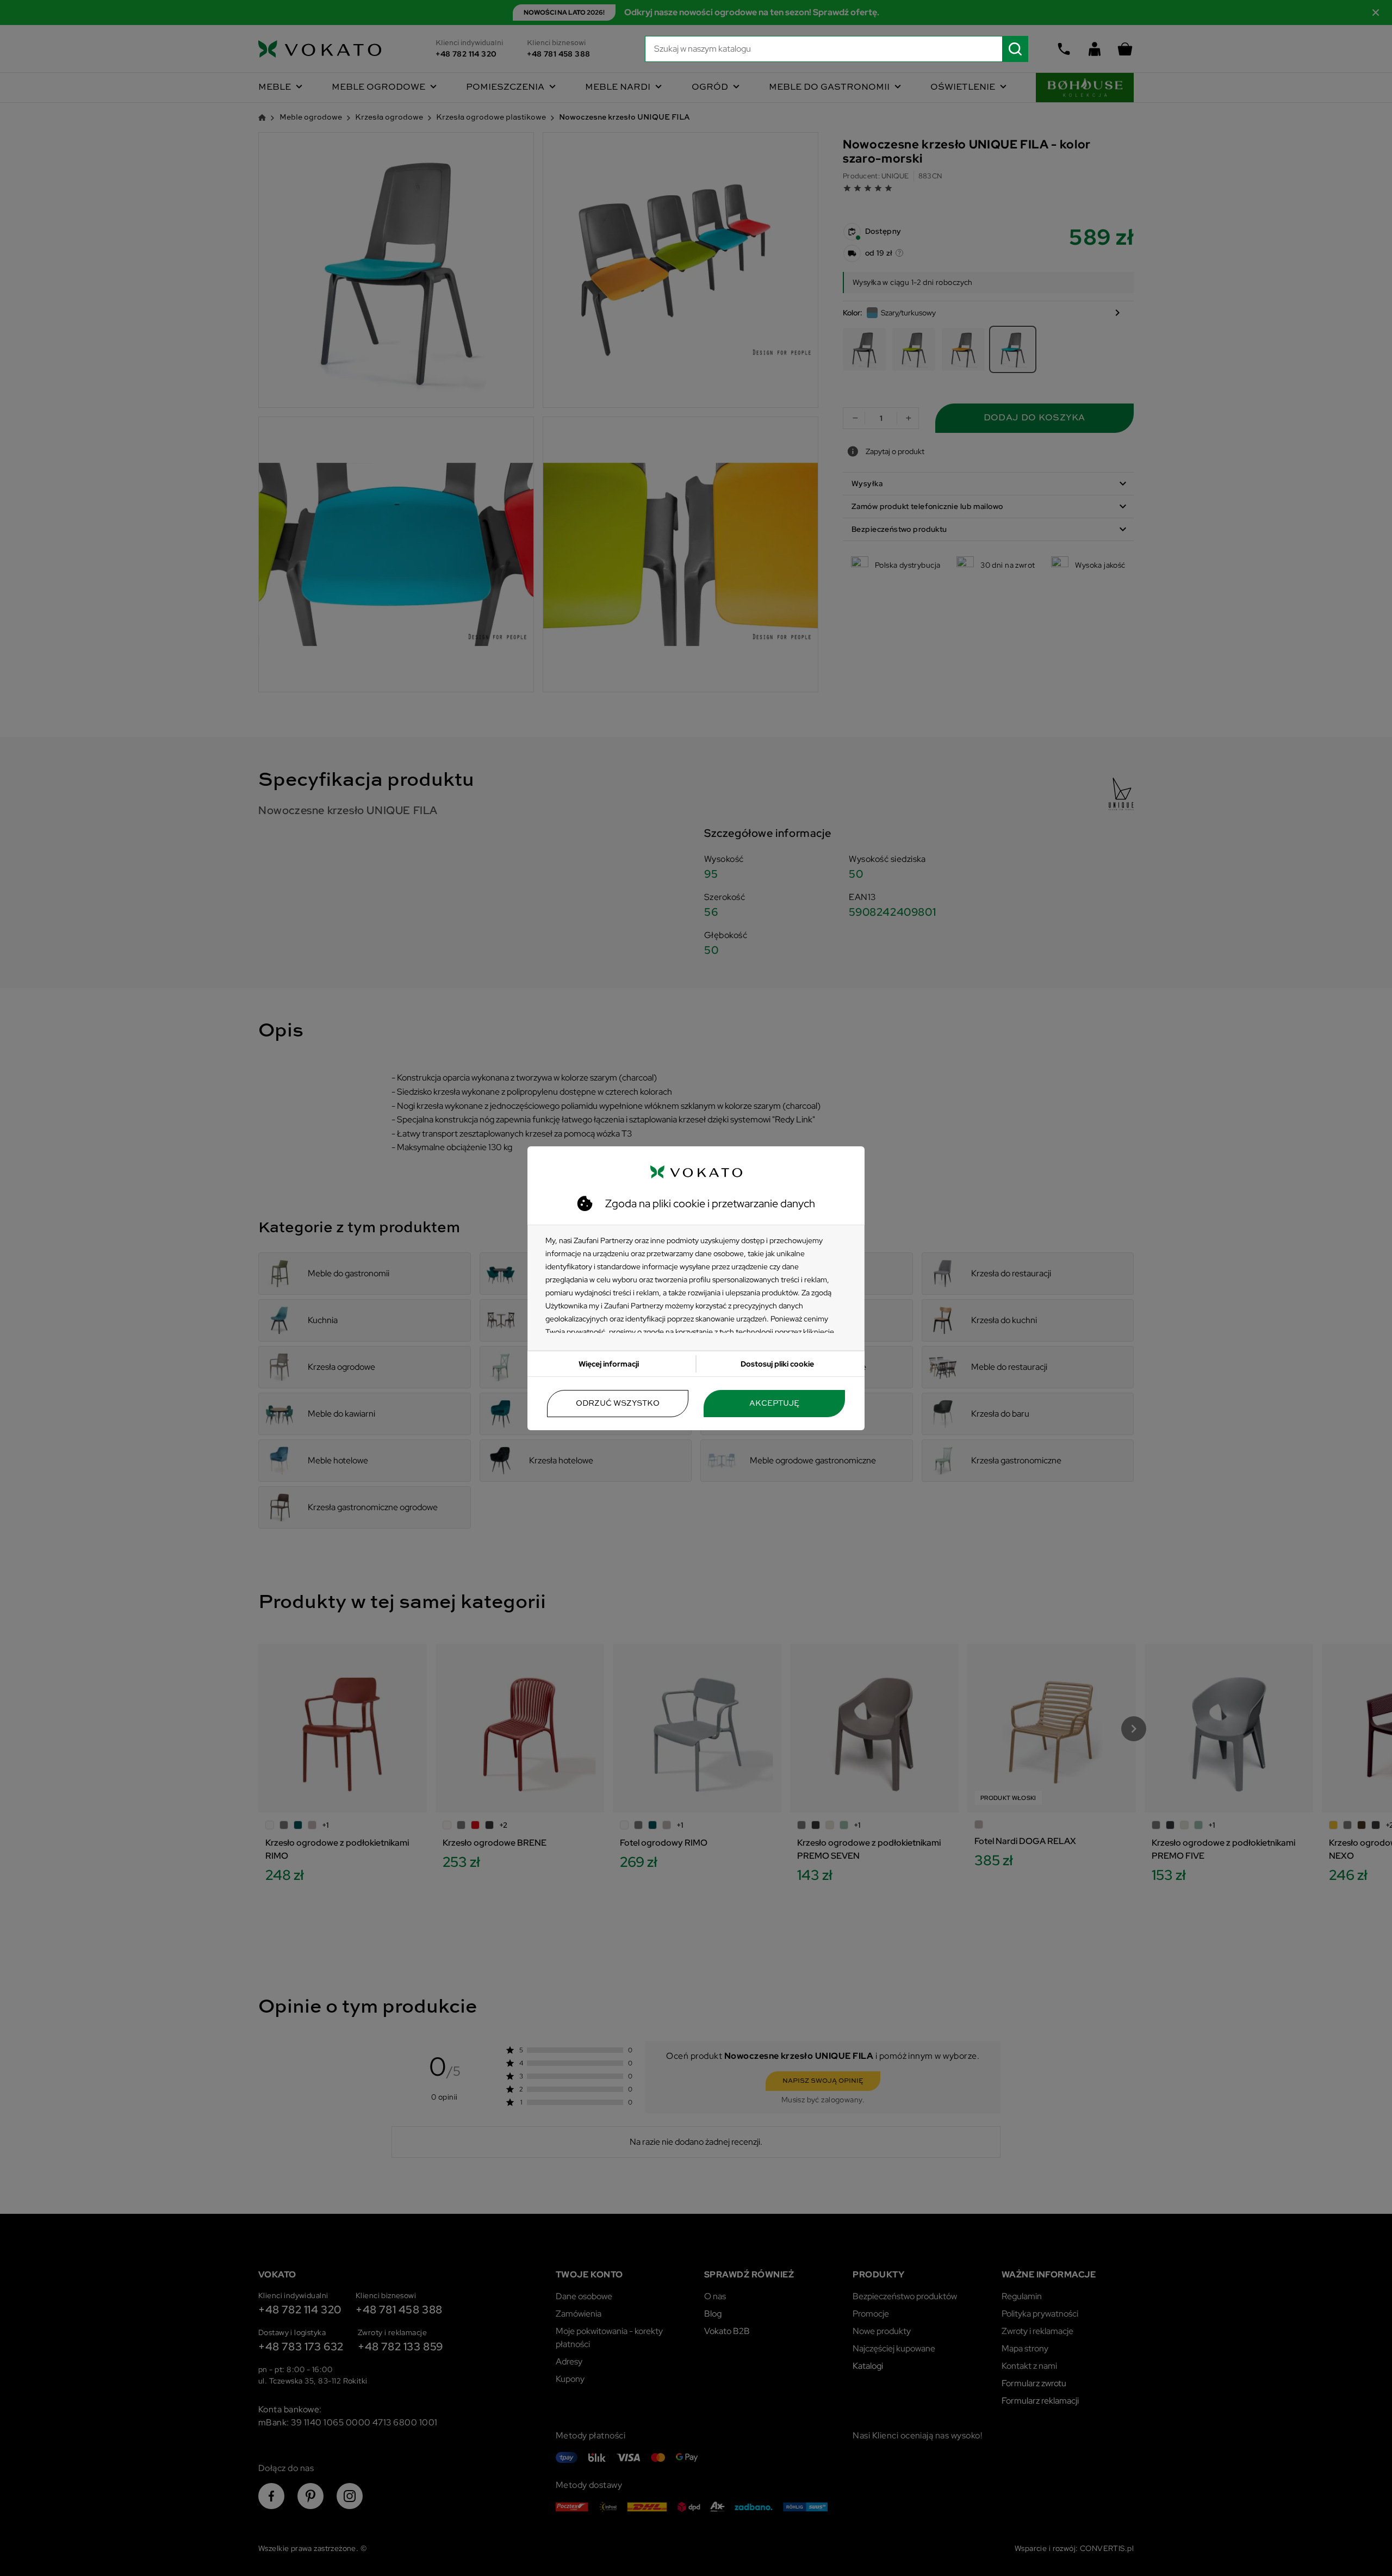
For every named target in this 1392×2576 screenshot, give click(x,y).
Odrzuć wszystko (618, 1404)
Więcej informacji (609, 1364)
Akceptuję (774, 1404)
